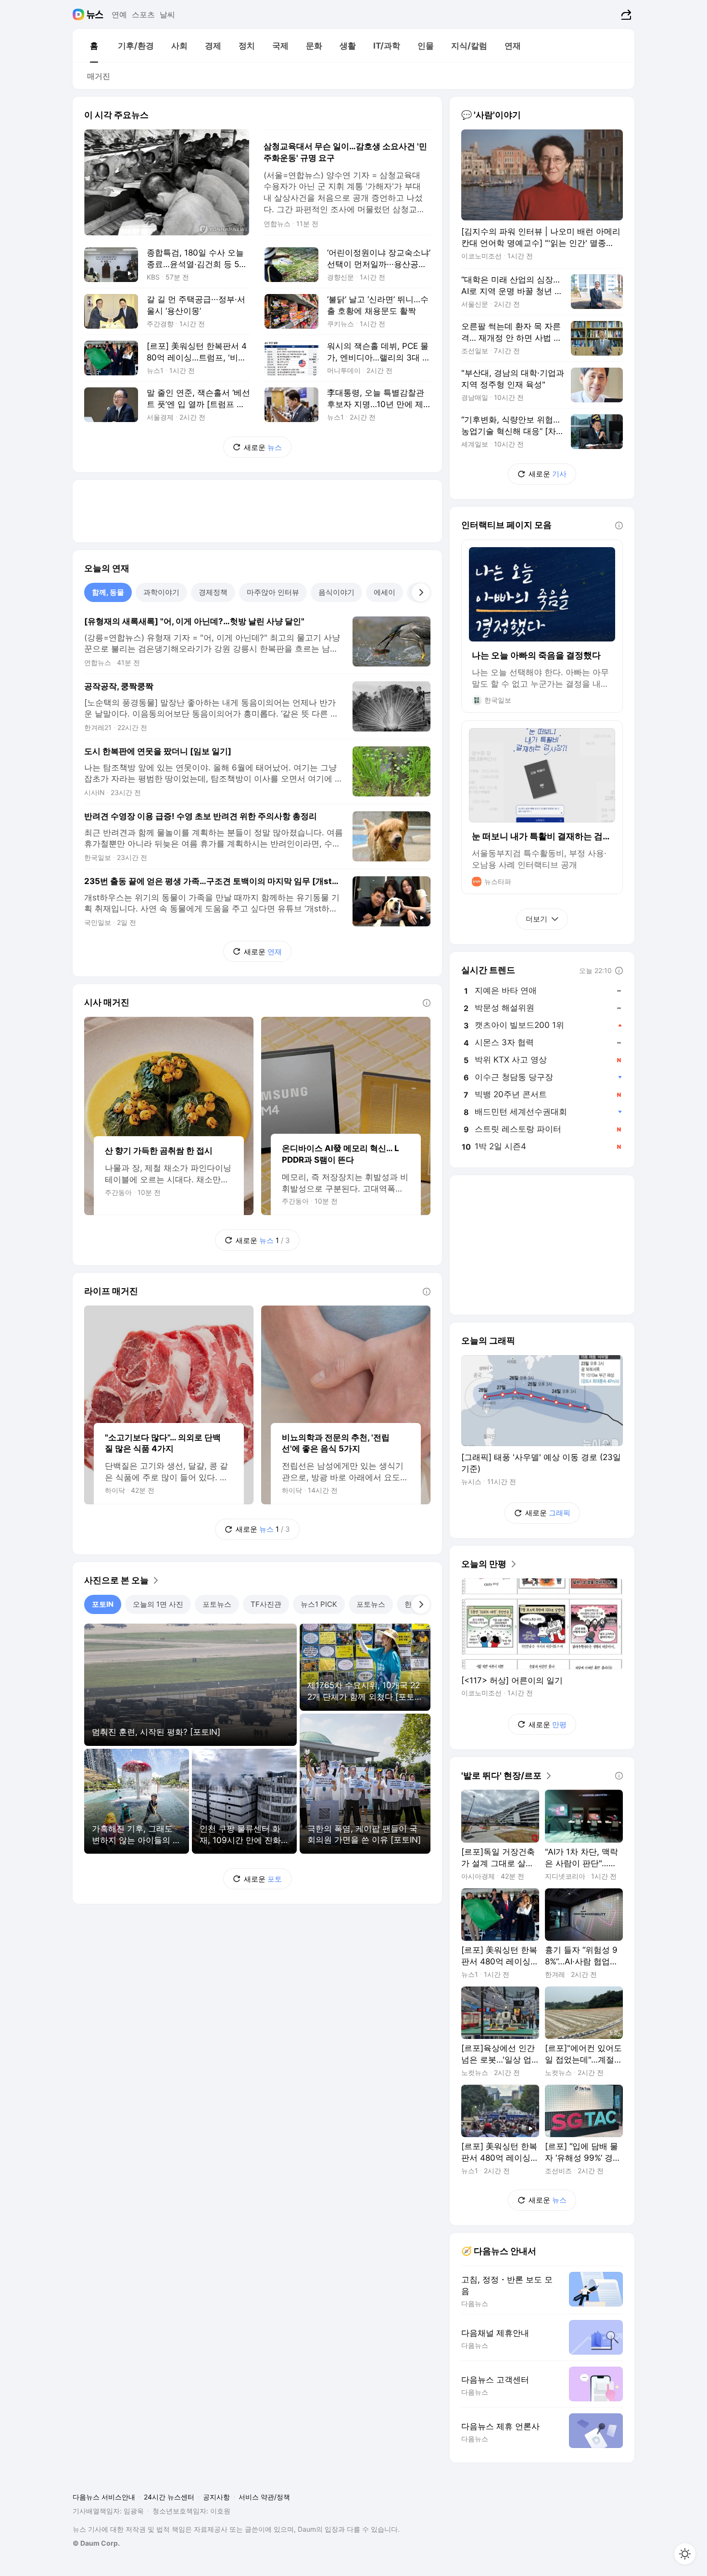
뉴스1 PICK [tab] (319, 1604)
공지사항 (216, 2497)
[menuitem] (94, 46)
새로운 (263, 447)
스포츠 (143, 14)
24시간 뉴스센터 (169, 2497)
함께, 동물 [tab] (108, 592)
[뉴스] (95, 14)
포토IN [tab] (103, 1604)
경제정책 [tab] (213, 592)
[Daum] (80, 14)
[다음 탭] (421, 592)
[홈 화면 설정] (685, 2554)
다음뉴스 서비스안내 (104, 2497)
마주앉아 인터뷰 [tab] (273, 592)
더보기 (537, 919)
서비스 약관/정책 (264, 2497)
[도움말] (427, 1003)
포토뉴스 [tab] (217, 1604)
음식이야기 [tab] (336, 592)
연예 (119, 14)
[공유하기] (625, 14)
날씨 (167, 14)
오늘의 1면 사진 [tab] (158, 1604)
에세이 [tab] (385, 592)
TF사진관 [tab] (266, 1604)
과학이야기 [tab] (161, 592)
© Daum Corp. (96, 2543)
